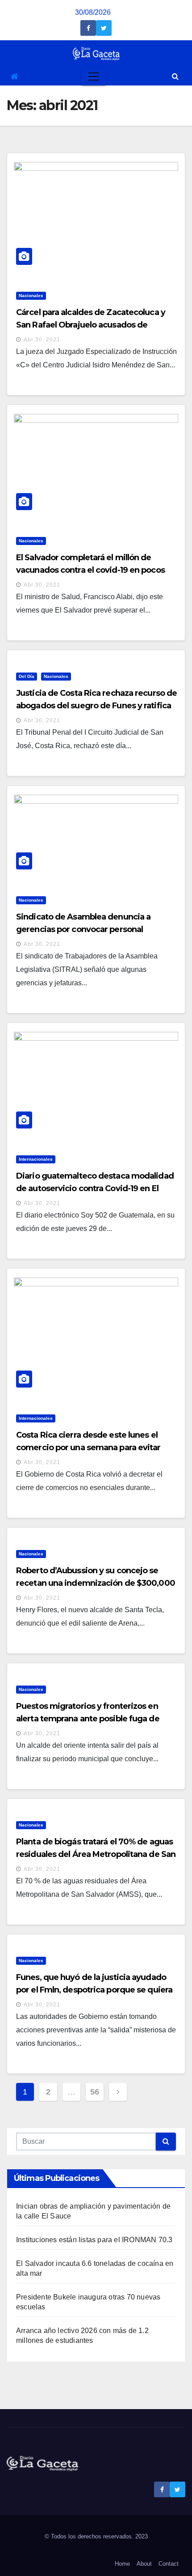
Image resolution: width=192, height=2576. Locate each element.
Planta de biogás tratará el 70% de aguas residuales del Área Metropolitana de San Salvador (96, 1854)
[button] (175, 76)
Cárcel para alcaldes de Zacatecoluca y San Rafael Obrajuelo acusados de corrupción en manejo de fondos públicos (97, 325)
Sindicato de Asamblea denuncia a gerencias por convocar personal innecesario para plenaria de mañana (88, 929)
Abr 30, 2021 (42, 340)
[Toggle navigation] (94, 77)
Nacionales (31, 296)
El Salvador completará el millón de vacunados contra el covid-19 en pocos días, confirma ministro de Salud (90, 570)
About (144, 2564)
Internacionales (36, 1159)
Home (122, 2564)
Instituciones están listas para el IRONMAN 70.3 (94, 2240)
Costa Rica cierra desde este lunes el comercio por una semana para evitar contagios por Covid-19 (88, 1448)
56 (94, 2092)
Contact (169, 2564)
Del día (27, 676)
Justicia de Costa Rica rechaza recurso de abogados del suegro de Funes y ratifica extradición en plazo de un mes (96, 706)
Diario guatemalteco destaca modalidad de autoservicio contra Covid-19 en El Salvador (95, 1188)
